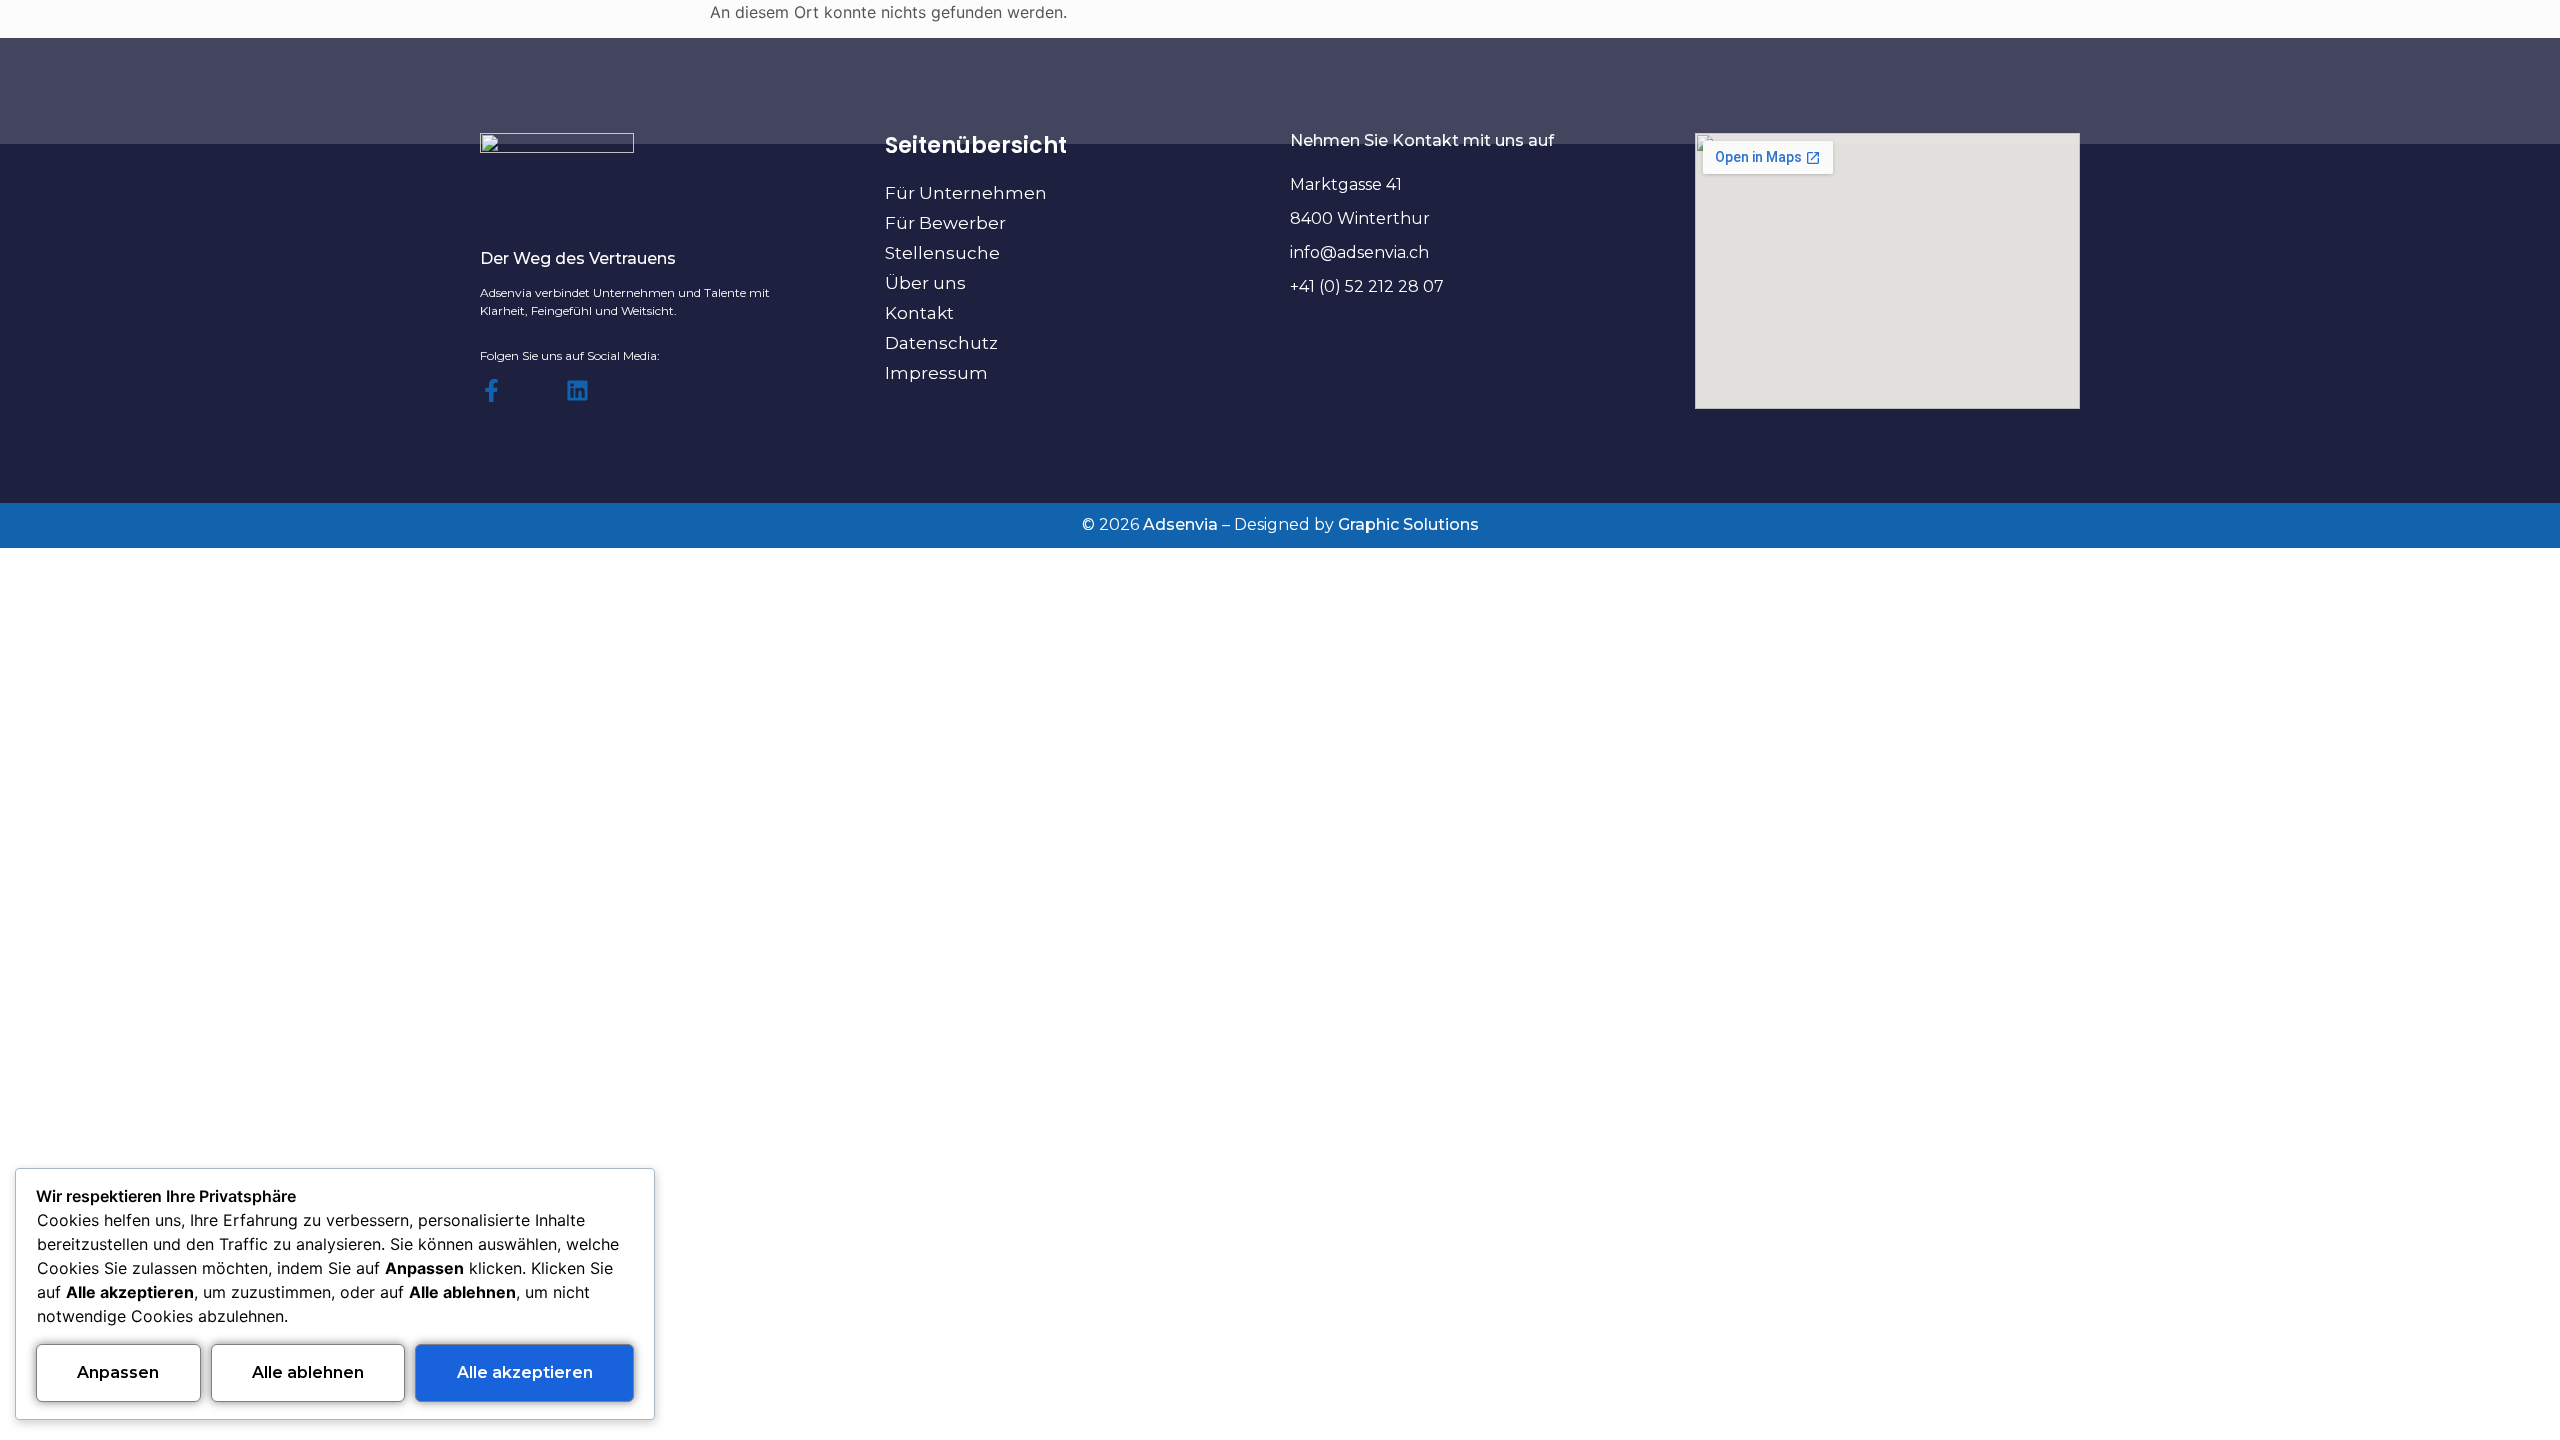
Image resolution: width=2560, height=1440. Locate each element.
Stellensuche (942, 253)
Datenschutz (941, 343)
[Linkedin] (577, 390)
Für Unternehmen (966, 193)
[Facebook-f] (491, 390)
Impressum (936, 373)
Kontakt (919, 313)
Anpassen (118, 1372)
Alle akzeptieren (525, 1372)
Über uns (925, 283)
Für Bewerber (945, 223)
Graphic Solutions (1408, 524)
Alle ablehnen (308, 1372)
